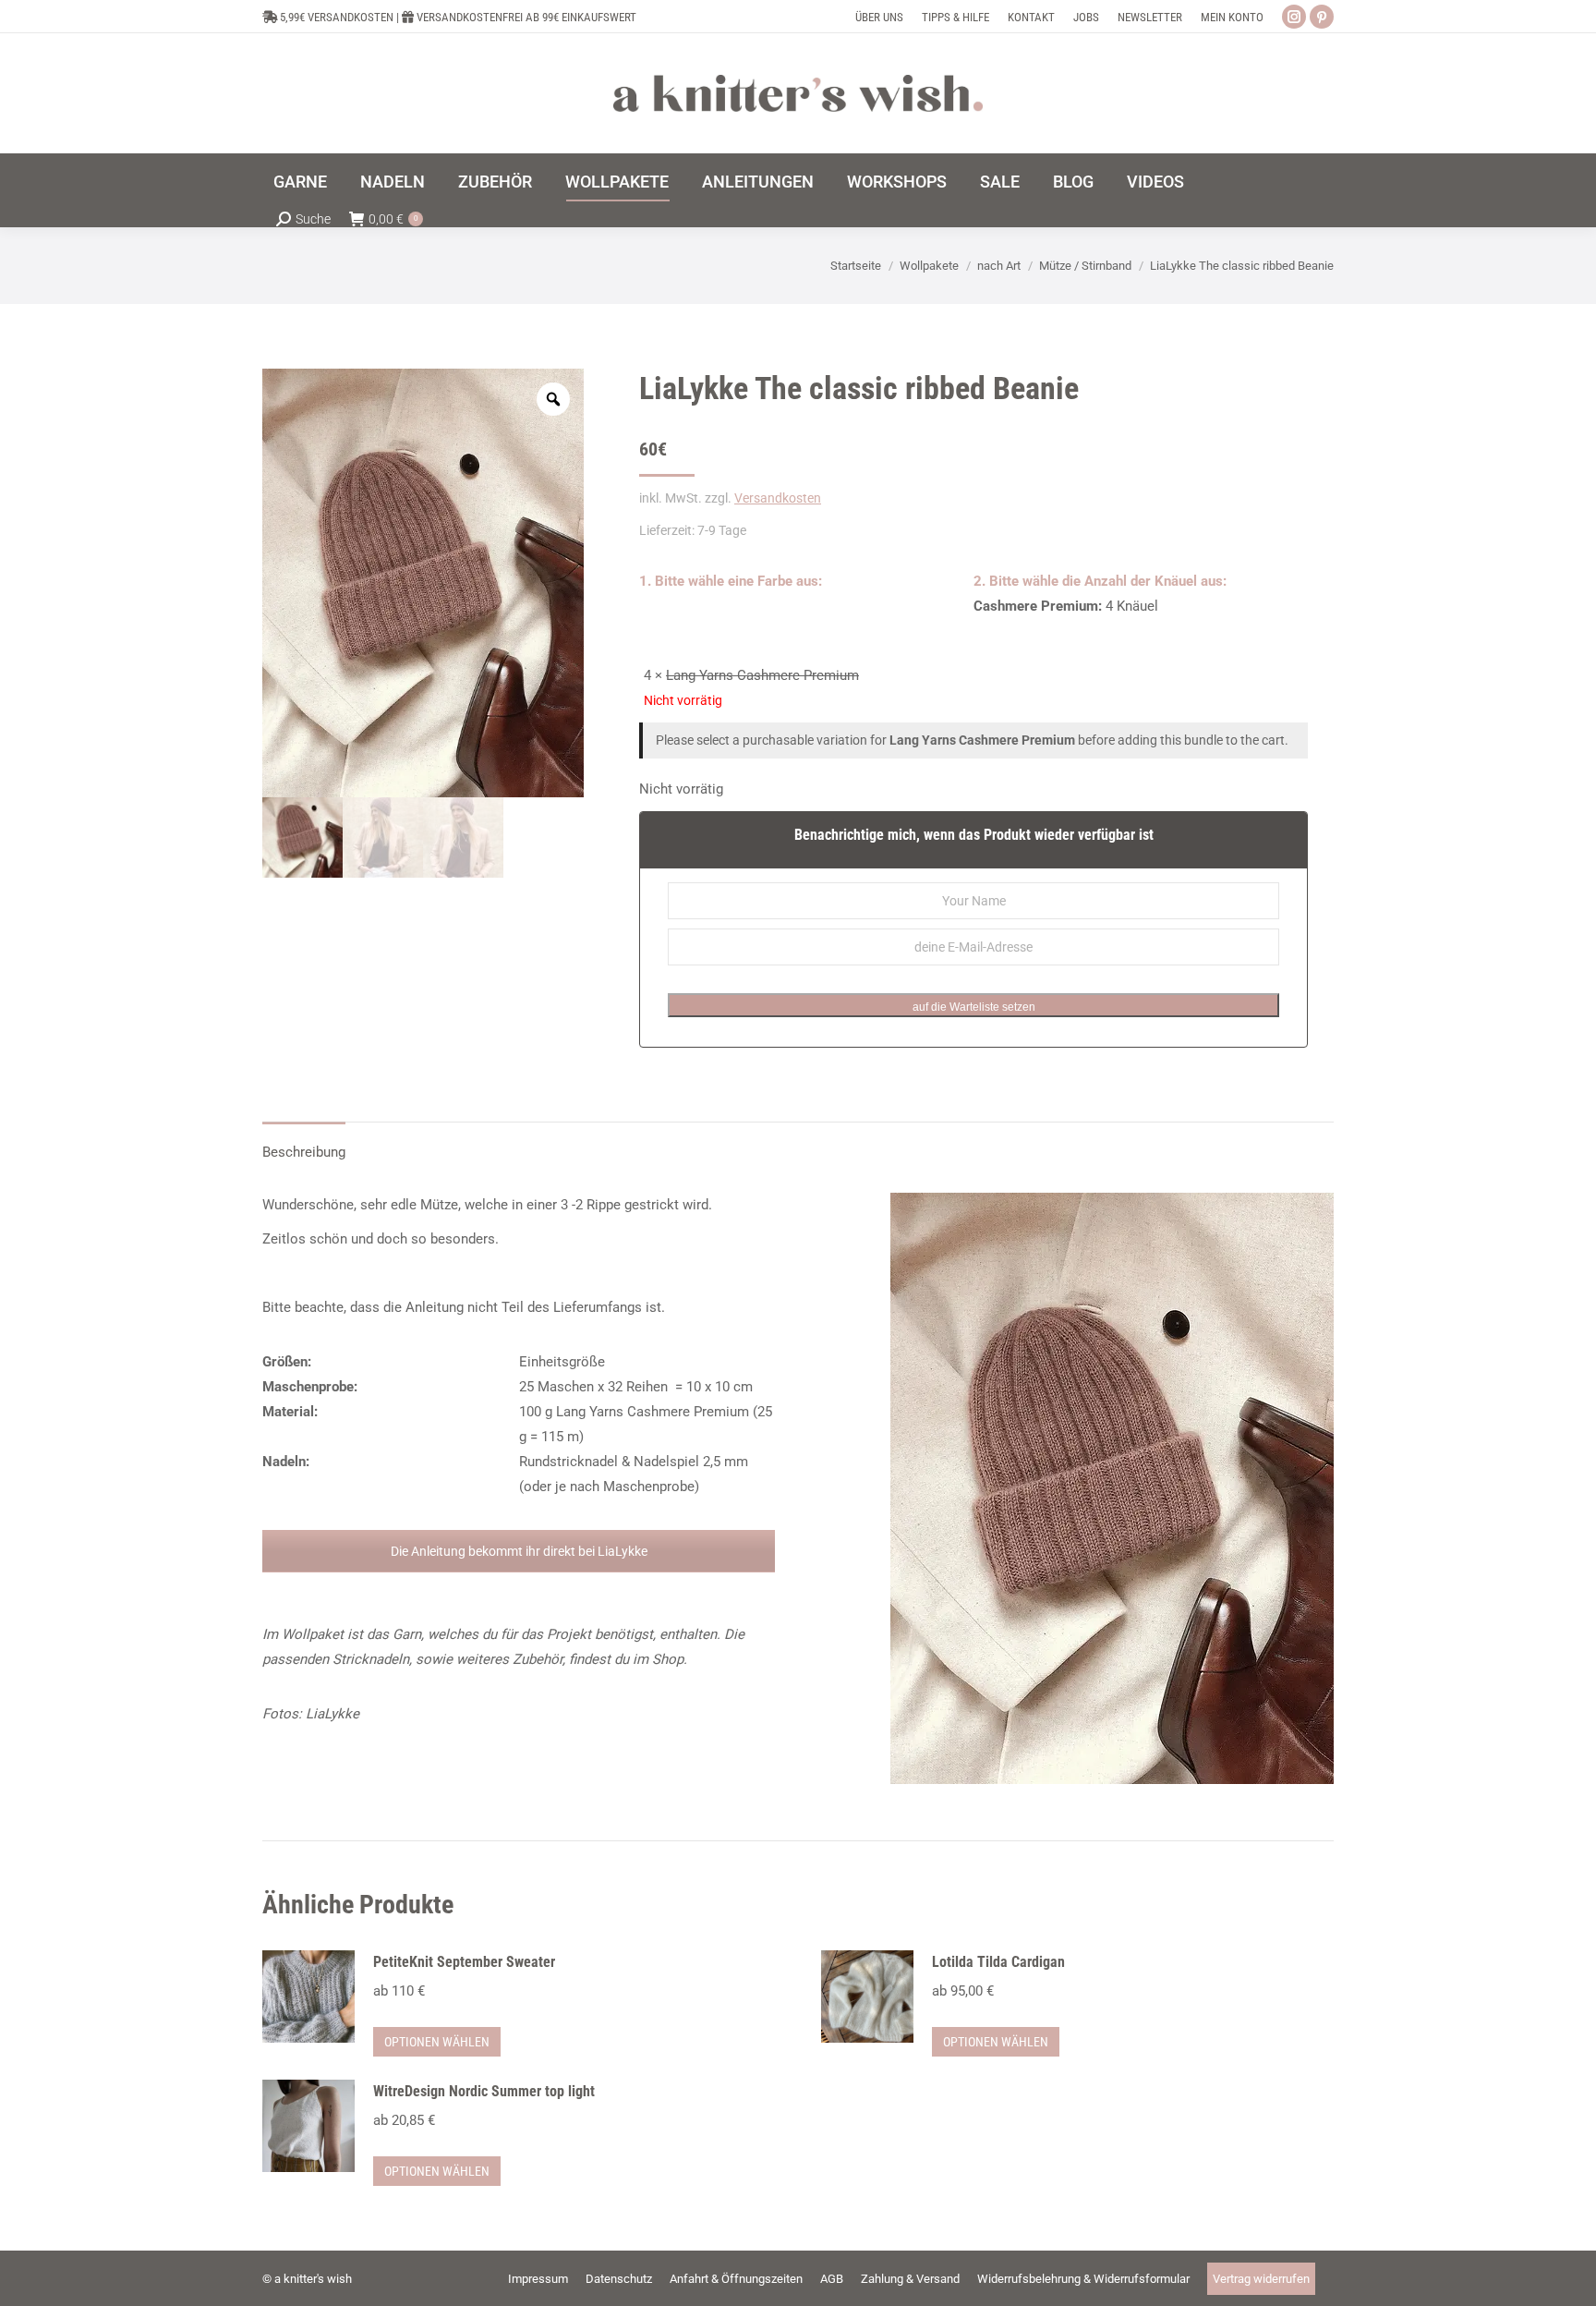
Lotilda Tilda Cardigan (998, 1962)
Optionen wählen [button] (437, 2042)
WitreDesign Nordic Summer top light (484, 2091)
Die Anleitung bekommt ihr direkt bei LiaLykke (519, 1551)
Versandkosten (778, 498)
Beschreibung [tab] (304, 1152)
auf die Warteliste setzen (974, 1007)
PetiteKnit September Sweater (464, 1962)
